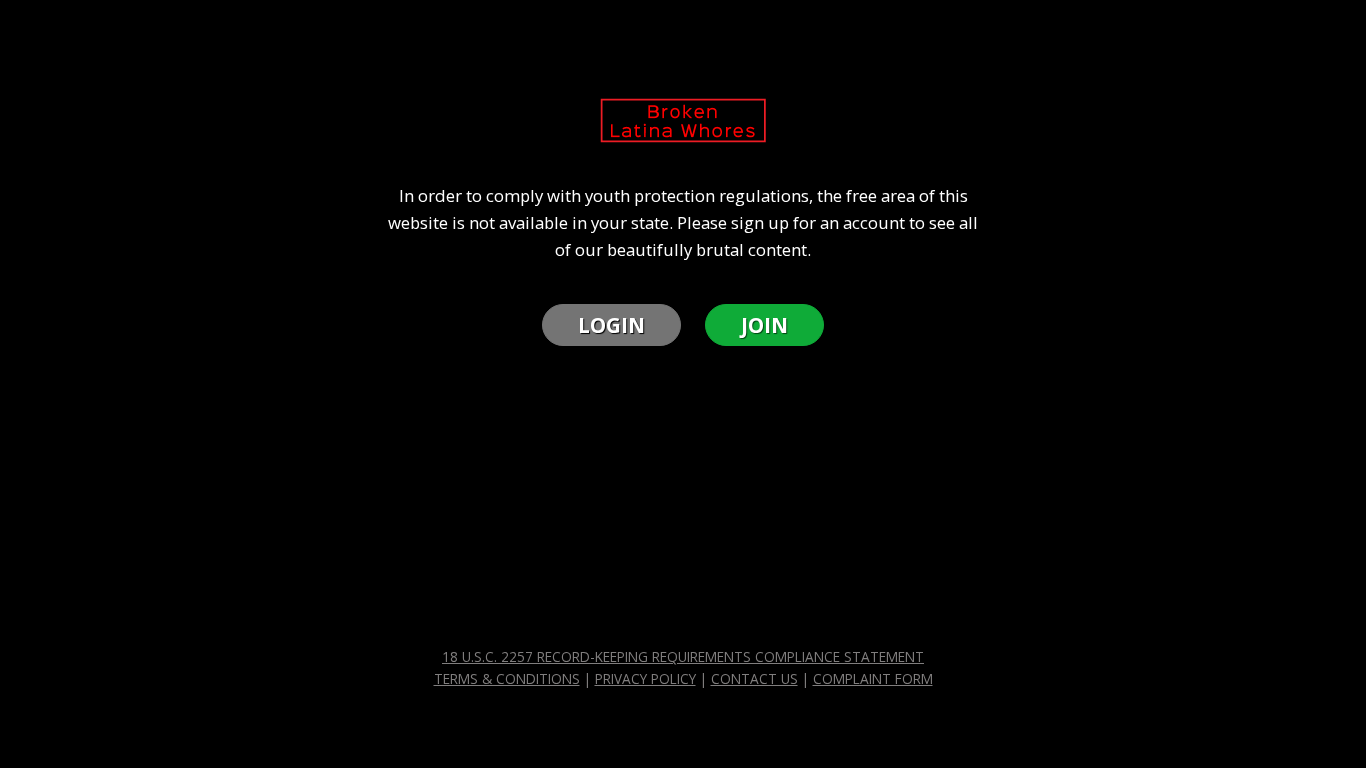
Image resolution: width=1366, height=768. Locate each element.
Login (611, 325)
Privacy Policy (645, 679)
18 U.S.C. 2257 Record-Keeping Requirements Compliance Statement (683, 657)
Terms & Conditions (507, 679)
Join (764, 325)
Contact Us (754, 679)
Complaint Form (873, 679)
